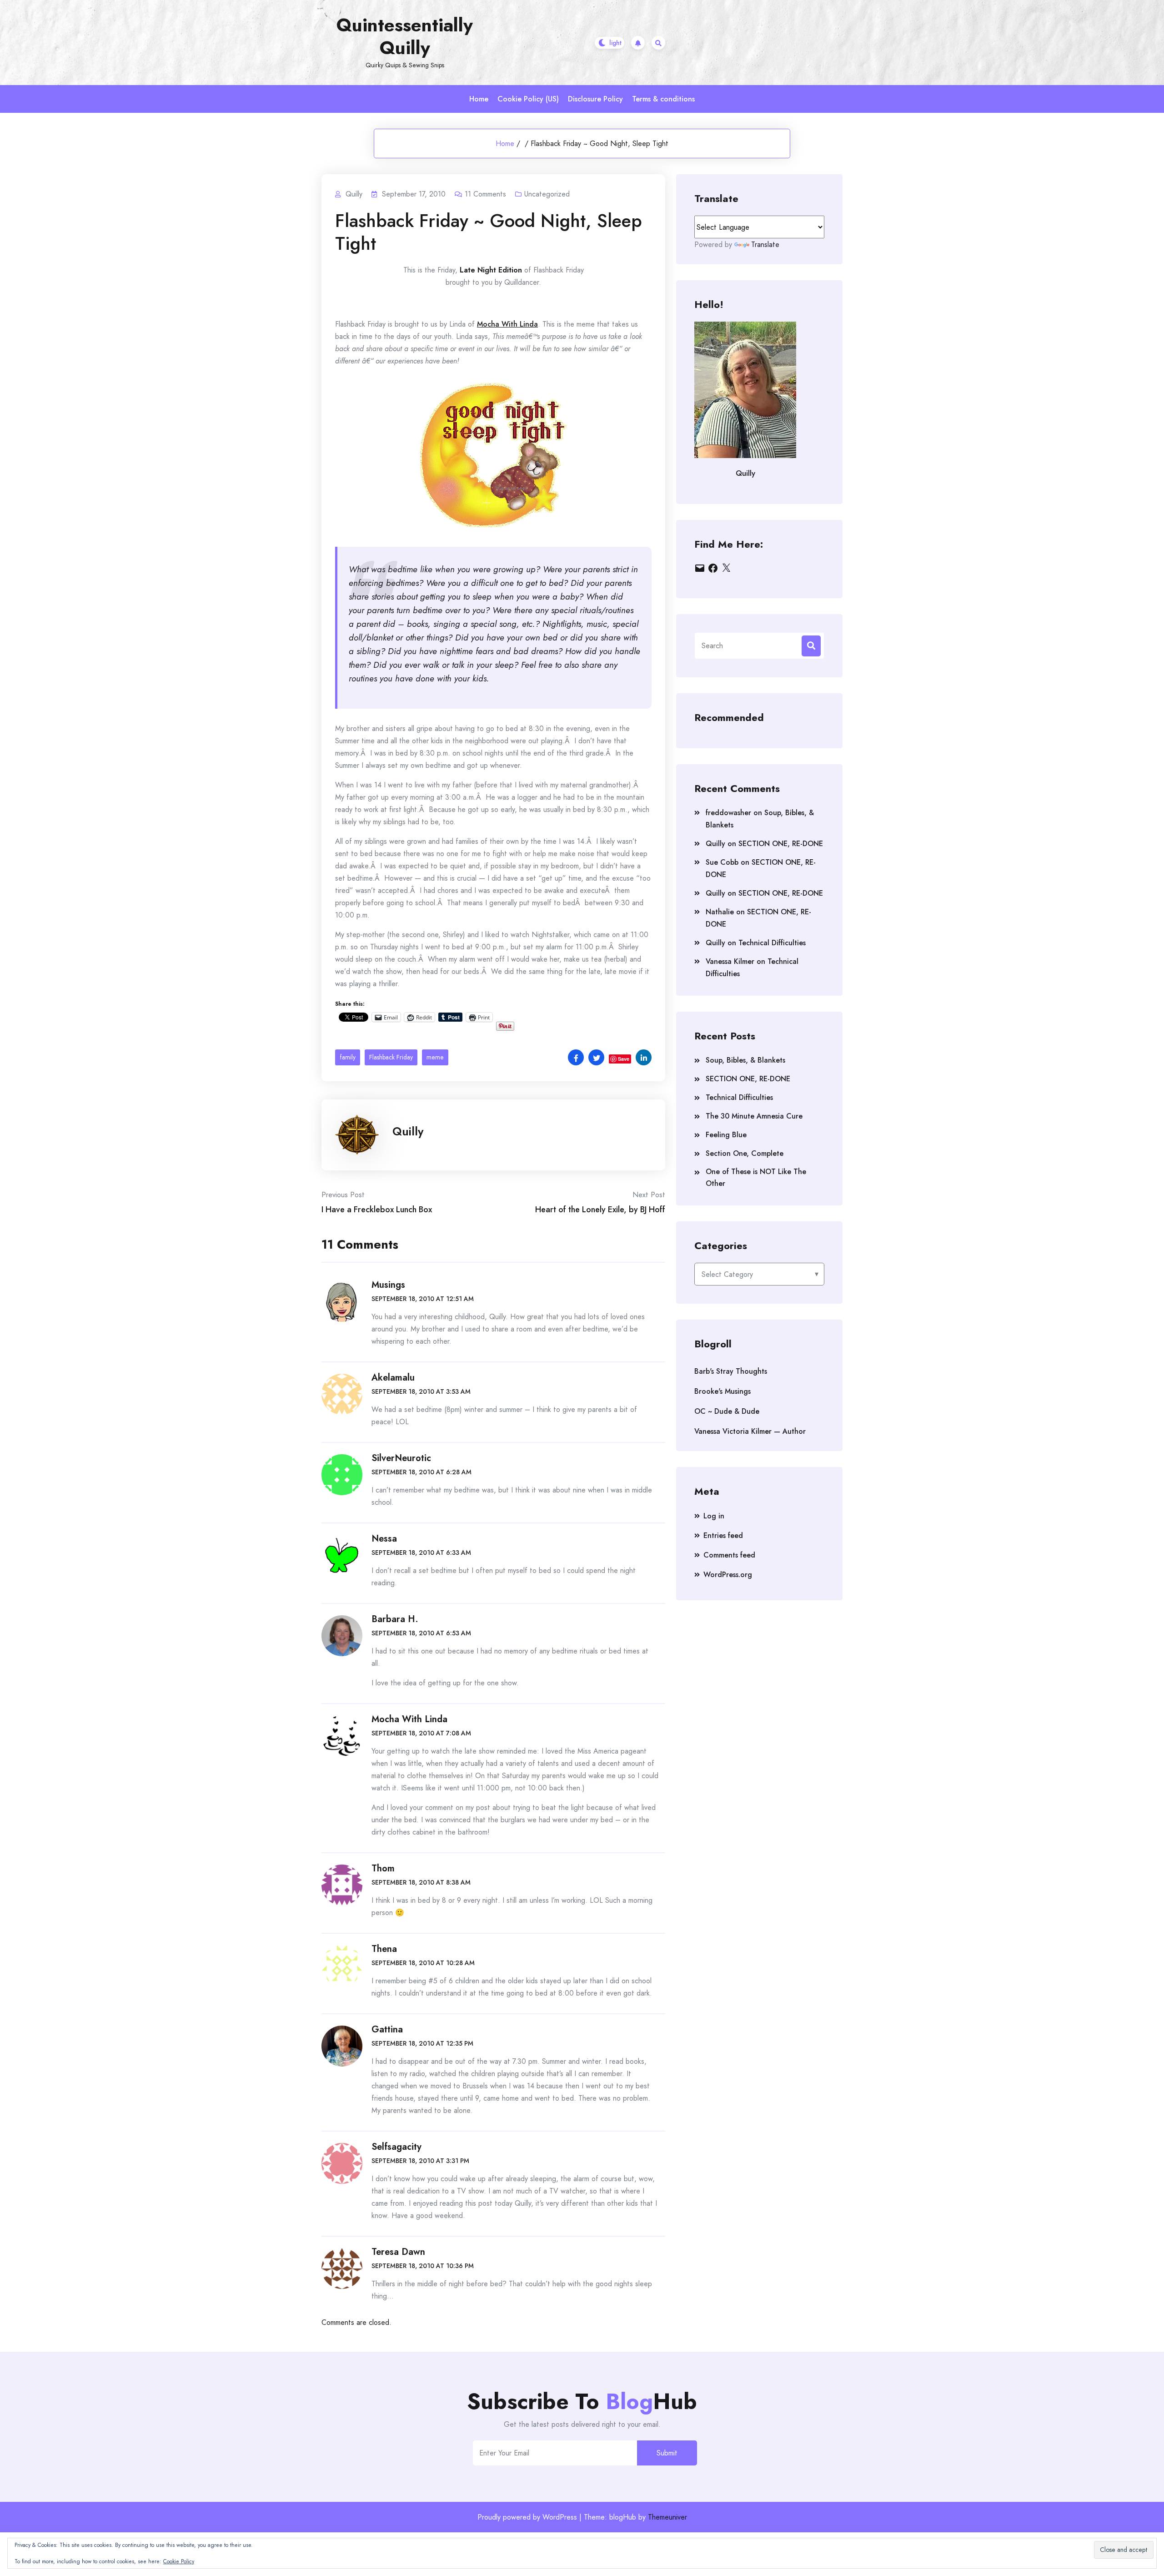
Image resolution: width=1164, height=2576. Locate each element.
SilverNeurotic (401, 1458)
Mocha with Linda (409, 1719)
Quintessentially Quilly (405, 36)
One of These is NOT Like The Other (756, 1177)
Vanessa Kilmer (730, 961)
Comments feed (729, 1555)
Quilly (408, 1131)
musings (388, 1285)
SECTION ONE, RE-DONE (781, 844)
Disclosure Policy (595, 99)
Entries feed (723, 1535)
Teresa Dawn (398, 2252)
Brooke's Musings (722, 1391)
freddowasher (728, 813)
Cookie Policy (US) (528, 99)
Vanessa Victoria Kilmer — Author (750, 1431)
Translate (765, 244)
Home (479, 99)
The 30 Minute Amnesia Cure (754, 1116)
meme (435, 1057)
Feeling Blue (726, 1135)
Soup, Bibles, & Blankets (745, 1060)
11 (485, 194)
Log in (714, 1516)
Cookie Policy (179, 2561)
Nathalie (720, 912)
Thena (384, 1949)
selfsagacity (396, 2147)
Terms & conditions (663, 99)
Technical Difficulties (772, 943)
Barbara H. (395, 1619)
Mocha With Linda (507, 324)
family (348, 1057)
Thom (383, 1868)
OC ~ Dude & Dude (727, 1411)
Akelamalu (393, 1378)
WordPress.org (728, 1575)
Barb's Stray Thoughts (731, 1371)
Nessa (384, 1539)
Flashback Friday (391, 1057)
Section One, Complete (745, 1153)
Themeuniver (667, 2517)
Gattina (387, 2029)
